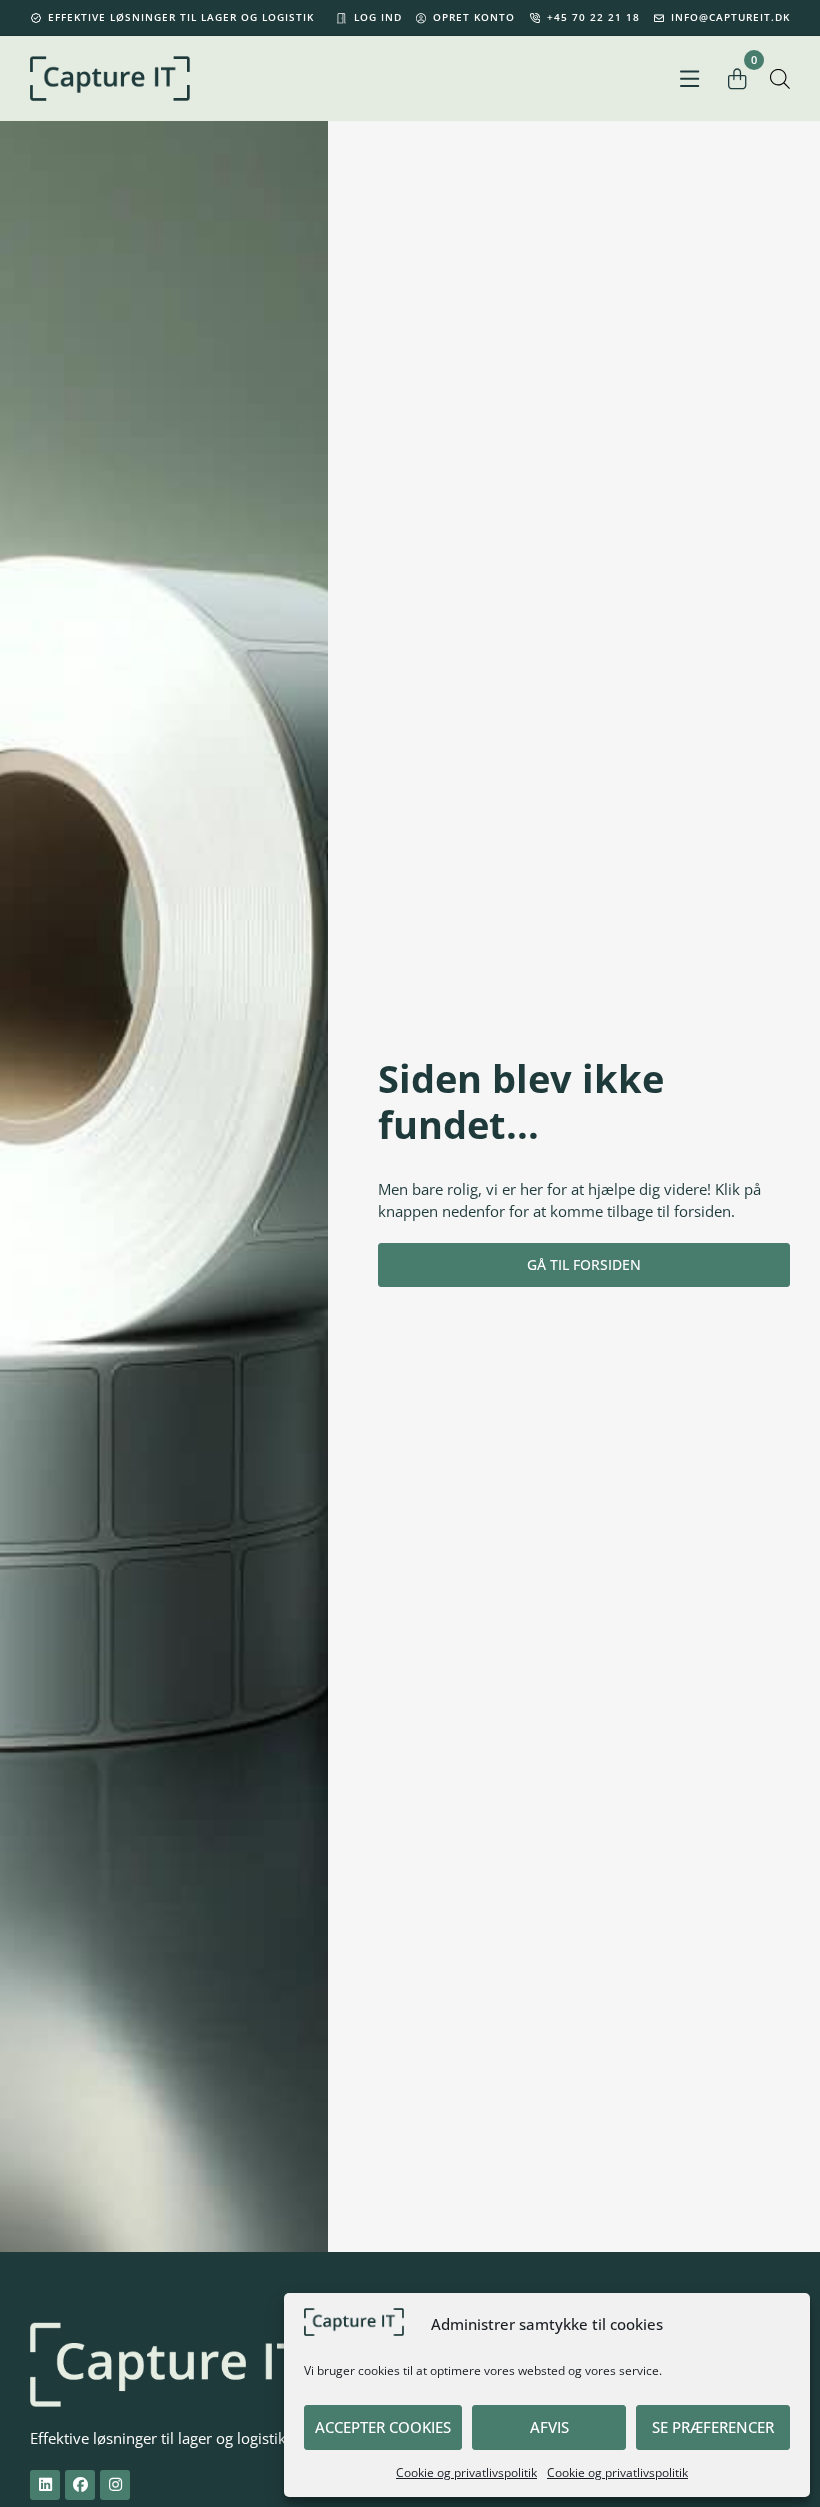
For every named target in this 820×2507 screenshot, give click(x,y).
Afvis (549, 2427)
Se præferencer (713, 2427)
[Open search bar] (780, 78)
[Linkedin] (45, 2485)
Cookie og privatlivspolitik (466, 2472)
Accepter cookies (383, 2427)
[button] (689, 78)
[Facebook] (80, 2485)
